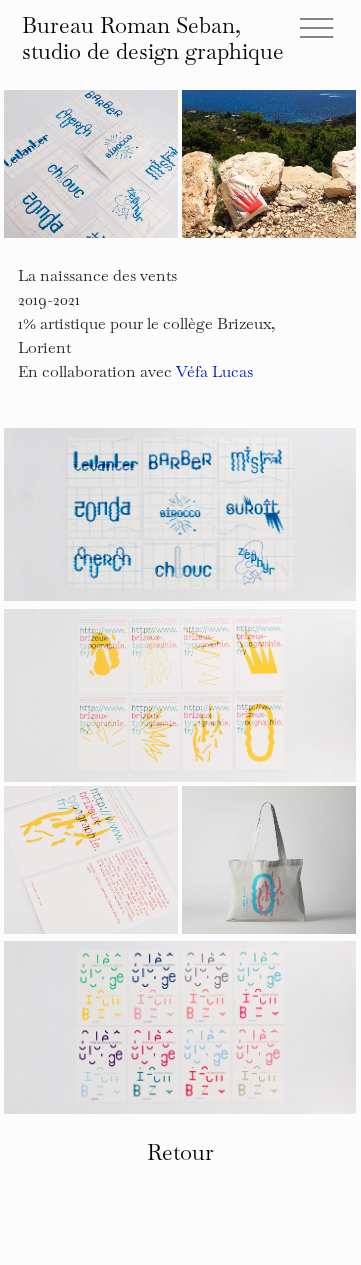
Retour (180, 1151)
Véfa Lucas (214, 370)
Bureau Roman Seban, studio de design (153, 37)
